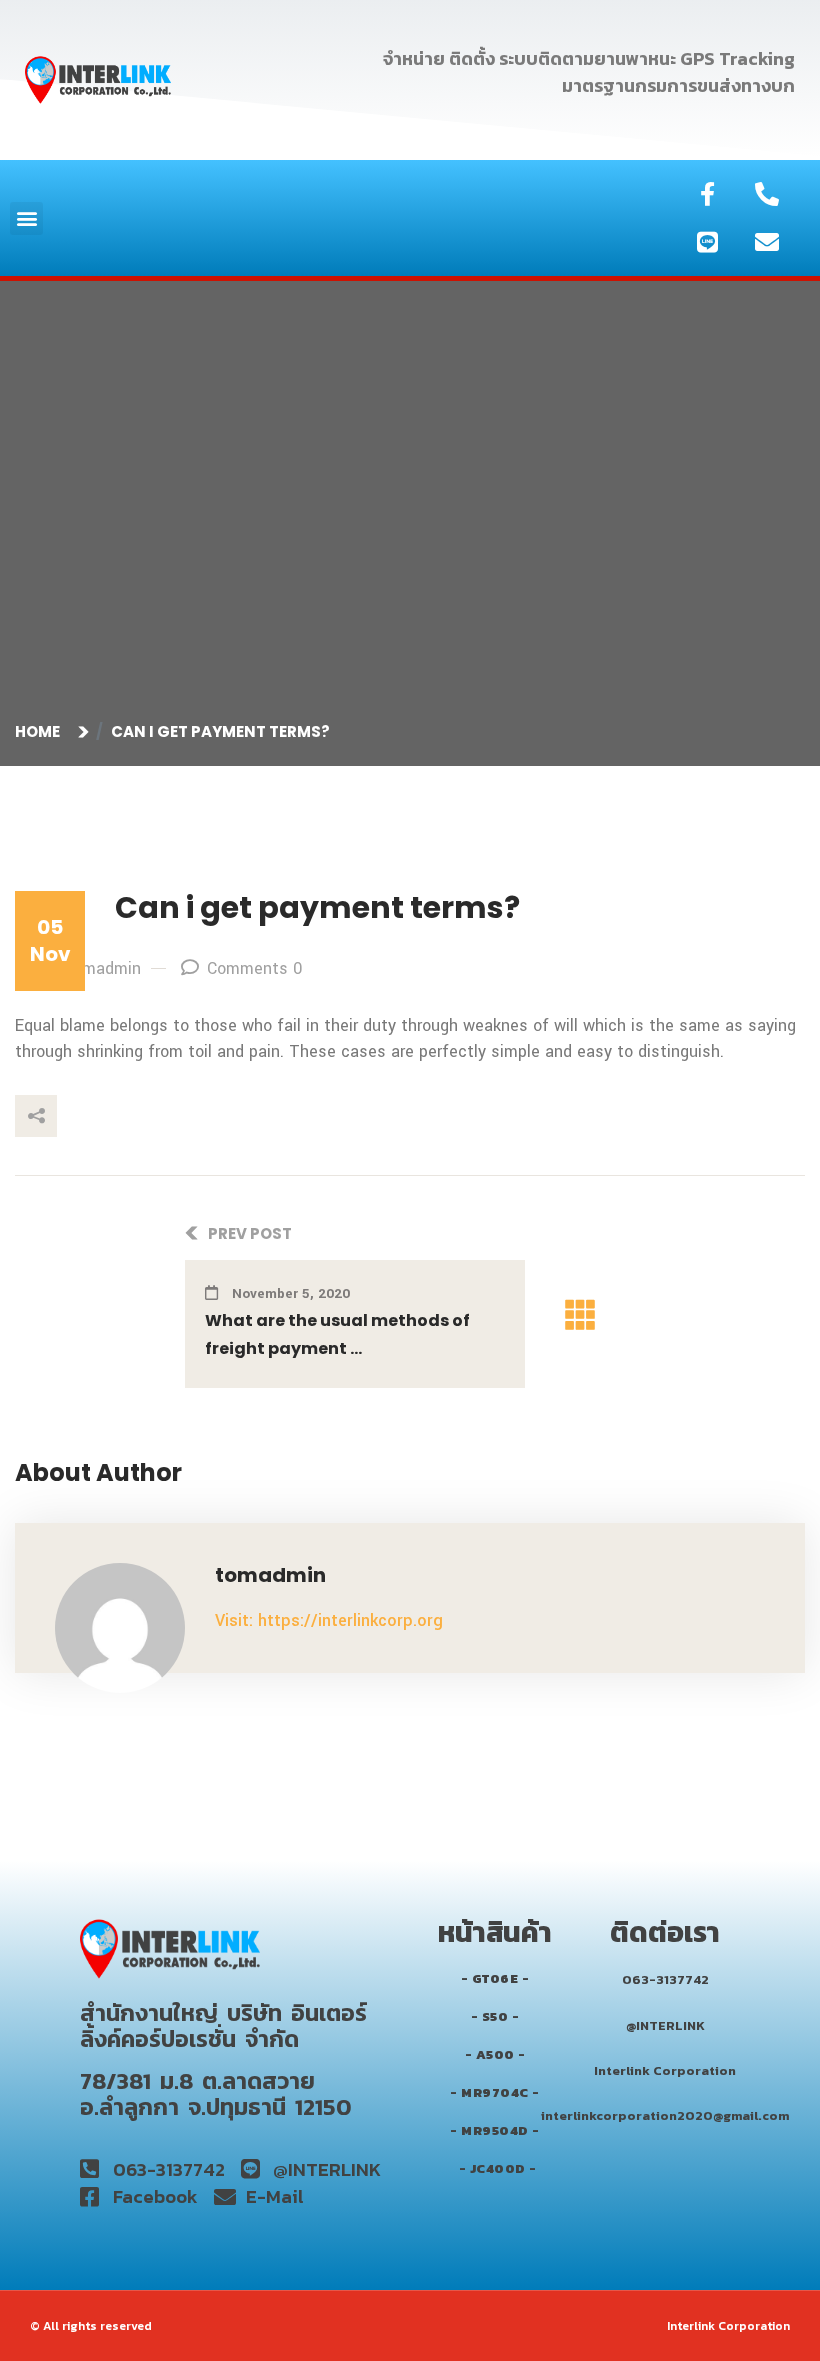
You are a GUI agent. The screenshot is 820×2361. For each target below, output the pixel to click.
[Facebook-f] (708, 194)
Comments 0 (254, 968)
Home (40, 731)
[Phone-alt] (767, 194)
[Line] (708, 242)
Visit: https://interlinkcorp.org (329, 1620)
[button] (26, 218)
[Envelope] (767, 242)
